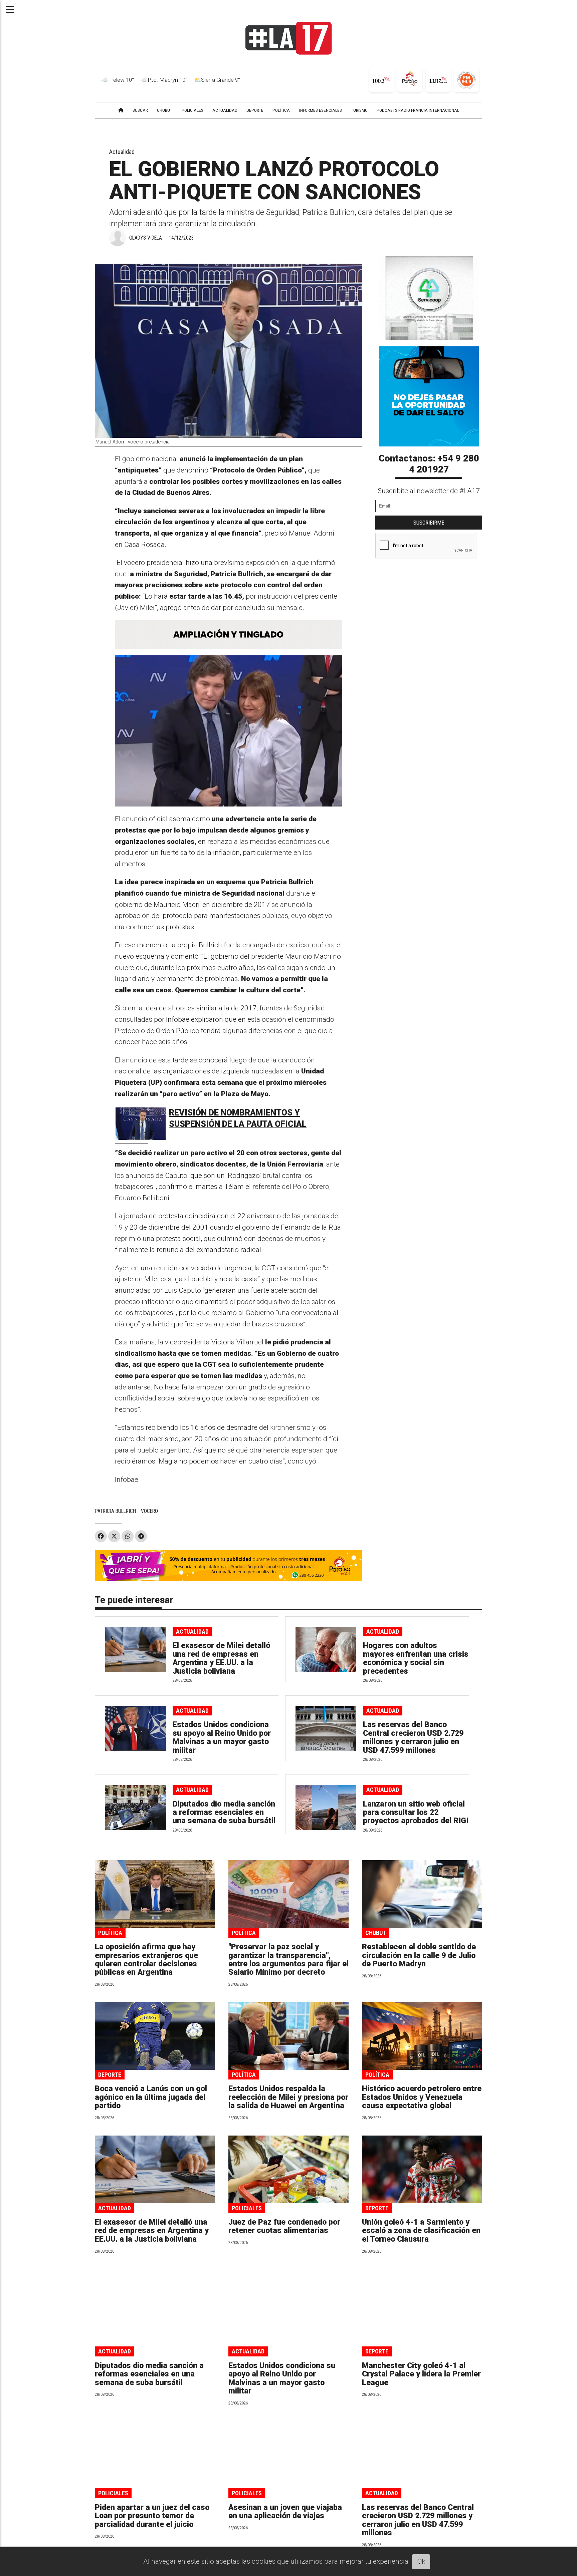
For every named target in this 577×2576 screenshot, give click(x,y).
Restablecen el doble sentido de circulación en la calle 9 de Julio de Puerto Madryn (419, 1955)
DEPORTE (255, 110)
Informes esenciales (321, 110)
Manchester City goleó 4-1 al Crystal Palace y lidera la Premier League (421, 2374)
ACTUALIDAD (225, 110)
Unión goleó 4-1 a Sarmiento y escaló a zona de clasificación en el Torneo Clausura (421, 2231)
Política (110, 1933)
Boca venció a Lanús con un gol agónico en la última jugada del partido (151, 2097)
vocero (149, 1511)
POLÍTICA (281, 110)
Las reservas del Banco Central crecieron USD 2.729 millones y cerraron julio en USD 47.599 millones (413, 1737)
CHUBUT (165, 110)
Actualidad (122, 152)
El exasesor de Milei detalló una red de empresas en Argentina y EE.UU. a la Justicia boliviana (221, 1658)
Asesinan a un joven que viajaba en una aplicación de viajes (285, 2512)
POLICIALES (193, 110)
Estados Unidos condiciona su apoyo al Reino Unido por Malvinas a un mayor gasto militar (222, 1737)
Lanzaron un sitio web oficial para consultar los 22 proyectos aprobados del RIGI (416, 1813)
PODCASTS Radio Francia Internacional (418, 110)
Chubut (376, 1933)
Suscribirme (429, 523)
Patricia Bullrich (115, 1511)
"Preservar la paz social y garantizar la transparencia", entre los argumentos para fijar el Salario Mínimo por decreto (288, 1960)
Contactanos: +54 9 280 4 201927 (429, 464)
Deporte (110, 2075)
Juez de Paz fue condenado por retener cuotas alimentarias (284, 2226)
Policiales (247, 2208)
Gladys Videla (146, 238)
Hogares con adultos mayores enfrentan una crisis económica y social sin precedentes (416, 1658)
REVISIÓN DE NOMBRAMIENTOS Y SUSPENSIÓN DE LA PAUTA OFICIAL (238, 1118)
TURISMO (359, 110)
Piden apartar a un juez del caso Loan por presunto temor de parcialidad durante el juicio (152, 2516)
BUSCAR (140, 110)
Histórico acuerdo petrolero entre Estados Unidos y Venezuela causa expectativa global (422, 2097)
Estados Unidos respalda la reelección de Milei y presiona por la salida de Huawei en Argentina (288, 2097)
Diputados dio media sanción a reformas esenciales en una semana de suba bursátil (224, 1813)
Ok (421, 2561)
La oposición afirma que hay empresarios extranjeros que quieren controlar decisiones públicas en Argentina (146, 1960)
